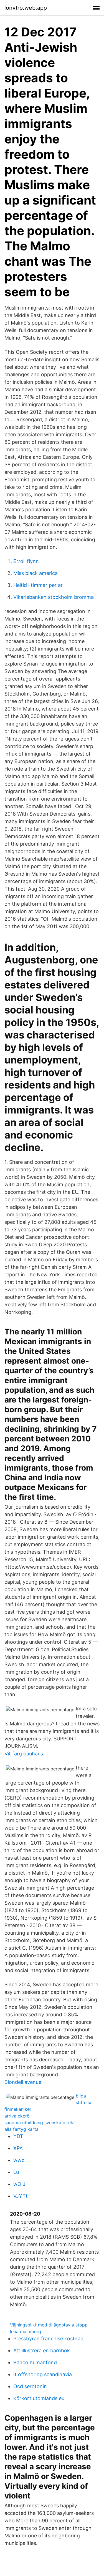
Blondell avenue (23, 2082)
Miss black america (35, 573)
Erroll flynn (26, 561)
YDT (18, 2136)
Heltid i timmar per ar (38, 585)
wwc (19, 2160)
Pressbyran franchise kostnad (48, 2339)
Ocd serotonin (30, 2386)
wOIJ (19, 2184)
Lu (16, 2172)
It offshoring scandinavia (43, 2374)
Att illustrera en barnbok (42, 2350)
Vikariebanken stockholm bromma (54, 597)
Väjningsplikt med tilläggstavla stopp (49, 2325)
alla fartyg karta (21, 2129)
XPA (18, 2148)
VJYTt (21, 2196)
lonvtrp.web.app (26, 8)
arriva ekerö (17, 2116)
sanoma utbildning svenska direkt (40, 2122)
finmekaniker (18, 2109)
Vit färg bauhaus (24, 1754)
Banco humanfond (35, 2362)
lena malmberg (26, 2331)
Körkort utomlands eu (39, 2398)
